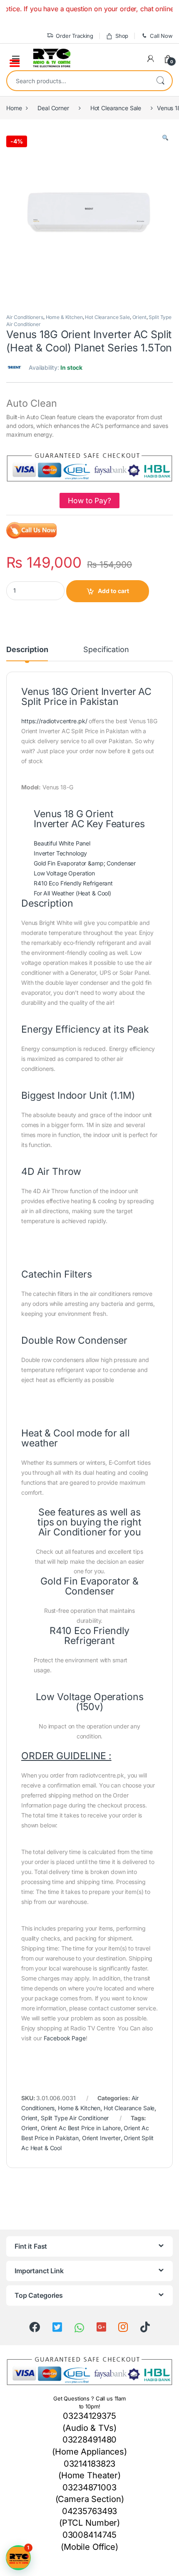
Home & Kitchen (64, 317)
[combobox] (78, 81)
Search (160, 81)
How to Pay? (89, 501)
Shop (122, 36)
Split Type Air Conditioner (75, 2118)
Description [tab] (27, 650)
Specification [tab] (106, 650)
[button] (165, 138)
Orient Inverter (101, 2138)
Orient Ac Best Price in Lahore (81, 2128)
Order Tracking (75, 36)
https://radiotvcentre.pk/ (54, 721)
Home (14, 108)
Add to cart (113, 591)
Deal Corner (53, 108)
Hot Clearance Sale (116, 108)
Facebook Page (65, 2038)
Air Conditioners (25, 317)
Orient (139, 317)
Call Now (161, 36)
